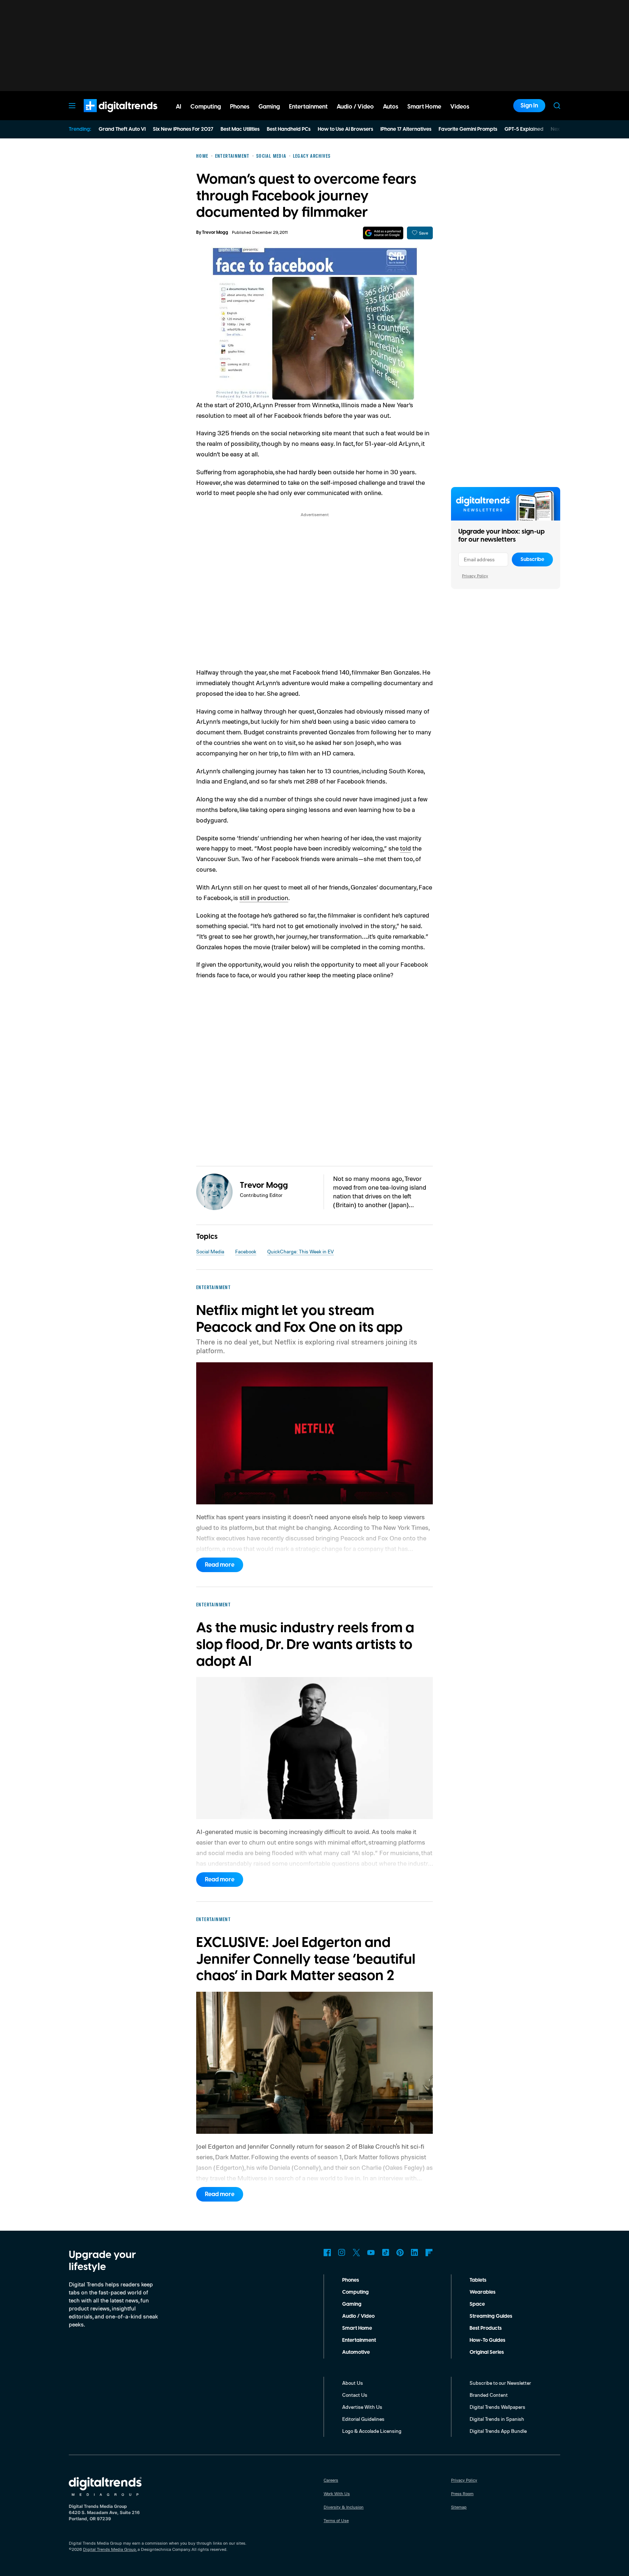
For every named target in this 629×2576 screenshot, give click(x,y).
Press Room (462, 2493)
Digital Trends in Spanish (497, 2419)
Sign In (529, 106)
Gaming (352, 2304)
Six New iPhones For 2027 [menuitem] (183, 129)
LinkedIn (415, 2253)
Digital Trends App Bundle (498, 2431)
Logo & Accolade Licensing (372, 2431)
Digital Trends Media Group (110, 2549)
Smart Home (357, 2328)
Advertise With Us (362, 2407)
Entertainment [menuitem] (308, 107)
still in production (264, 898)
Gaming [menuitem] (269, 107)
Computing (355, 2292)
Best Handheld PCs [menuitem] (289, 129)
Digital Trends (107, 116)
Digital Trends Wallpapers (497, 2407)
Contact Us (355, 2395)
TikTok (385, 2253)
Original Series (487, 2352)
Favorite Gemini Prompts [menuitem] (468, 129)
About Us (353, 2383)
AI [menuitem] (179, 107)
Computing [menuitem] (206, 107)
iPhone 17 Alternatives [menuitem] (406, 129)
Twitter (356, 2253)
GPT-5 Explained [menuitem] (524, 129)
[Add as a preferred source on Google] (383, 233)
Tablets (478, 2280)
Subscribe (532, 559)
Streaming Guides (491, 2316)
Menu (72, 106)
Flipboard (429, 2253)
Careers (331, 2480)
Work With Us (337, 2493)
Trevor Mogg (215, 233)
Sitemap (459, 2507)
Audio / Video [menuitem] (355, 107)
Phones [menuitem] (240, 107)
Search (557, 106)
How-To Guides (487, 2340)
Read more (220, 1565)
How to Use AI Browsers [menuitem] (345, 129)
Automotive (356, 2352)
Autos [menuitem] (391, 107)
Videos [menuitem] (460, 107)
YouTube (371, 2253)
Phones (351, 2280)
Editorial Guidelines (363, 2419)
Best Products (486, 2328)
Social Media (210, 1251)
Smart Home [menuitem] (424, 107)
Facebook (246, 1251)
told (406, 848)
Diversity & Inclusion (344, 2507)
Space (477, 2304)
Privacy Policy (475, 576)
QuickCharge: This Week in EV (300, 1251)
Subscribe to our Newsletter (500, 2383)
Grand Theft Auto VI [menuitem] (122, 129)
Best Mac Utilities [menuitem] (240, 129)
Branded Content (489, 2395)
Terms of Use (336, 2520)
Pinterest (400, 2253)
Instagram (342, 2253)
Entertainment (359, 2340)
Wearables (482, 2292)
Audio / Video (358, 2316)
